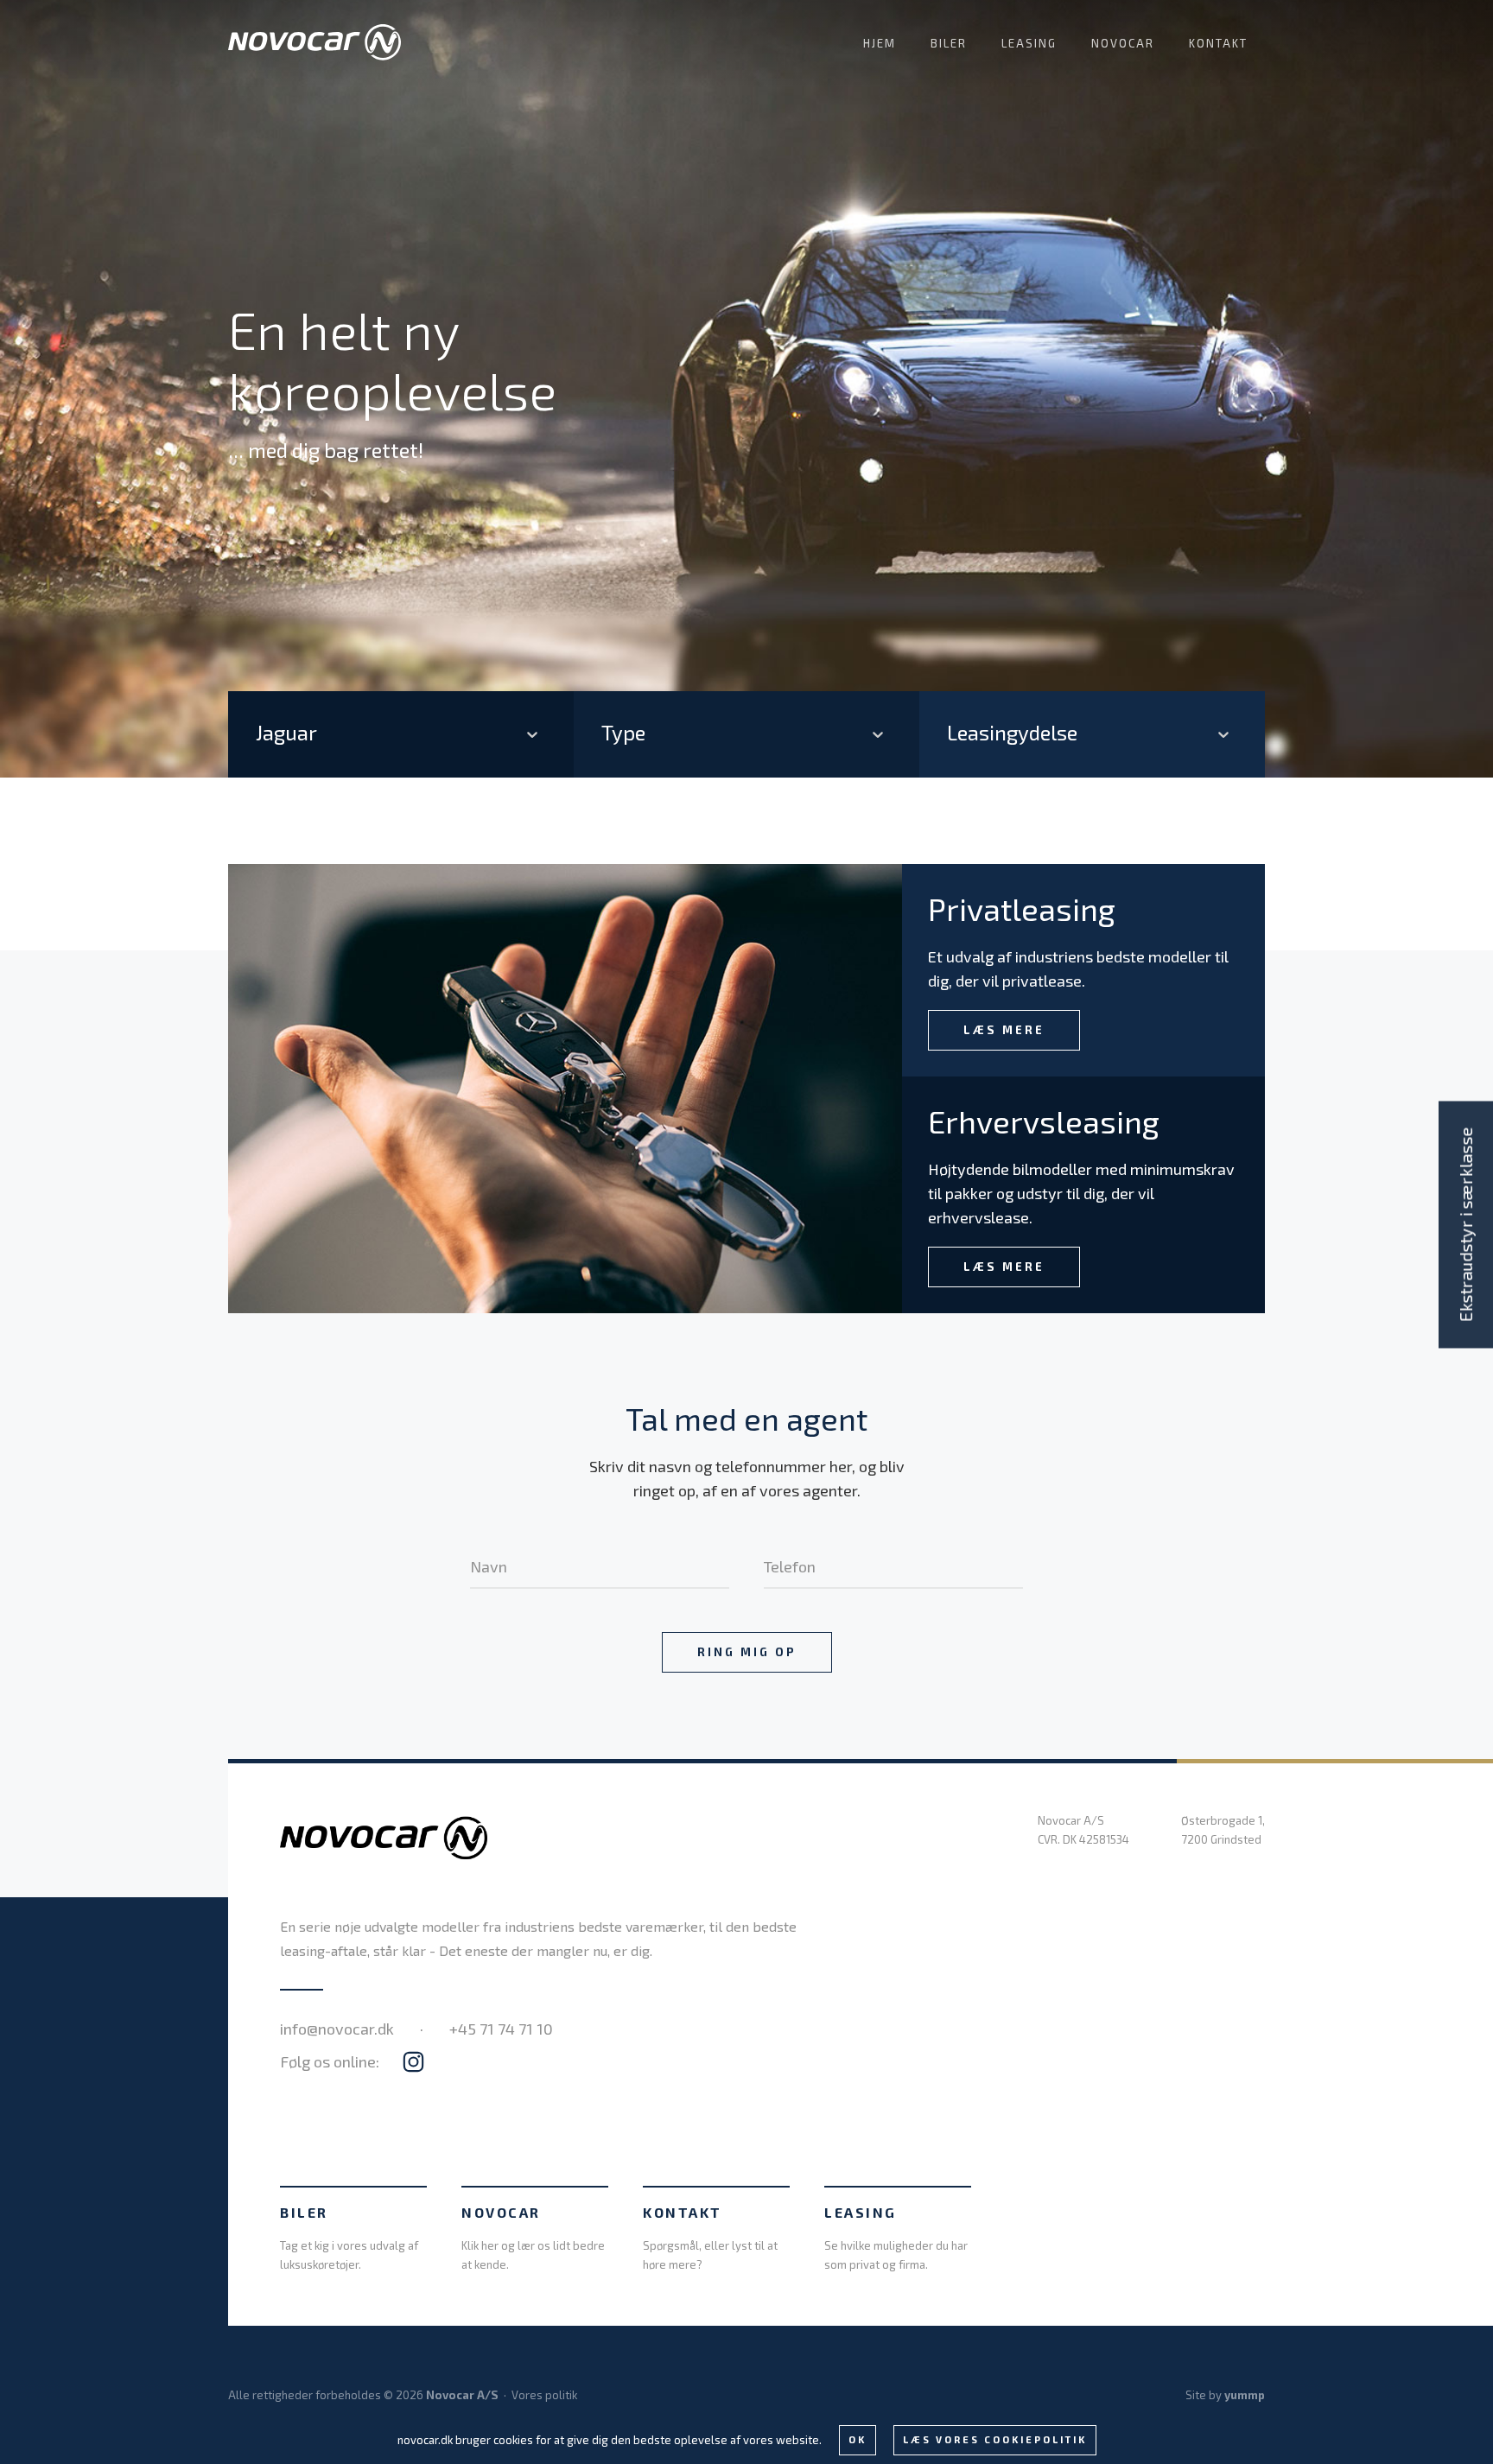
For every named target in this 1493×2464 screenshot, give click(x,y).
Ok (858, 2439)
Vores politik (544, 2395)
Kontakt (1218, 43)
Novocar (1123, 43)
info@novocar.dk (337, 2029)
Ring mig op (747, 1652)
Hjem (880, 43)
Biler (949, 43)
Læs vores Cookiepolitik (995, 2439)
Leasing (1029, 43)
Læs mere (1004, 1030)
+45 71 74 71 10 (501, 2029)
